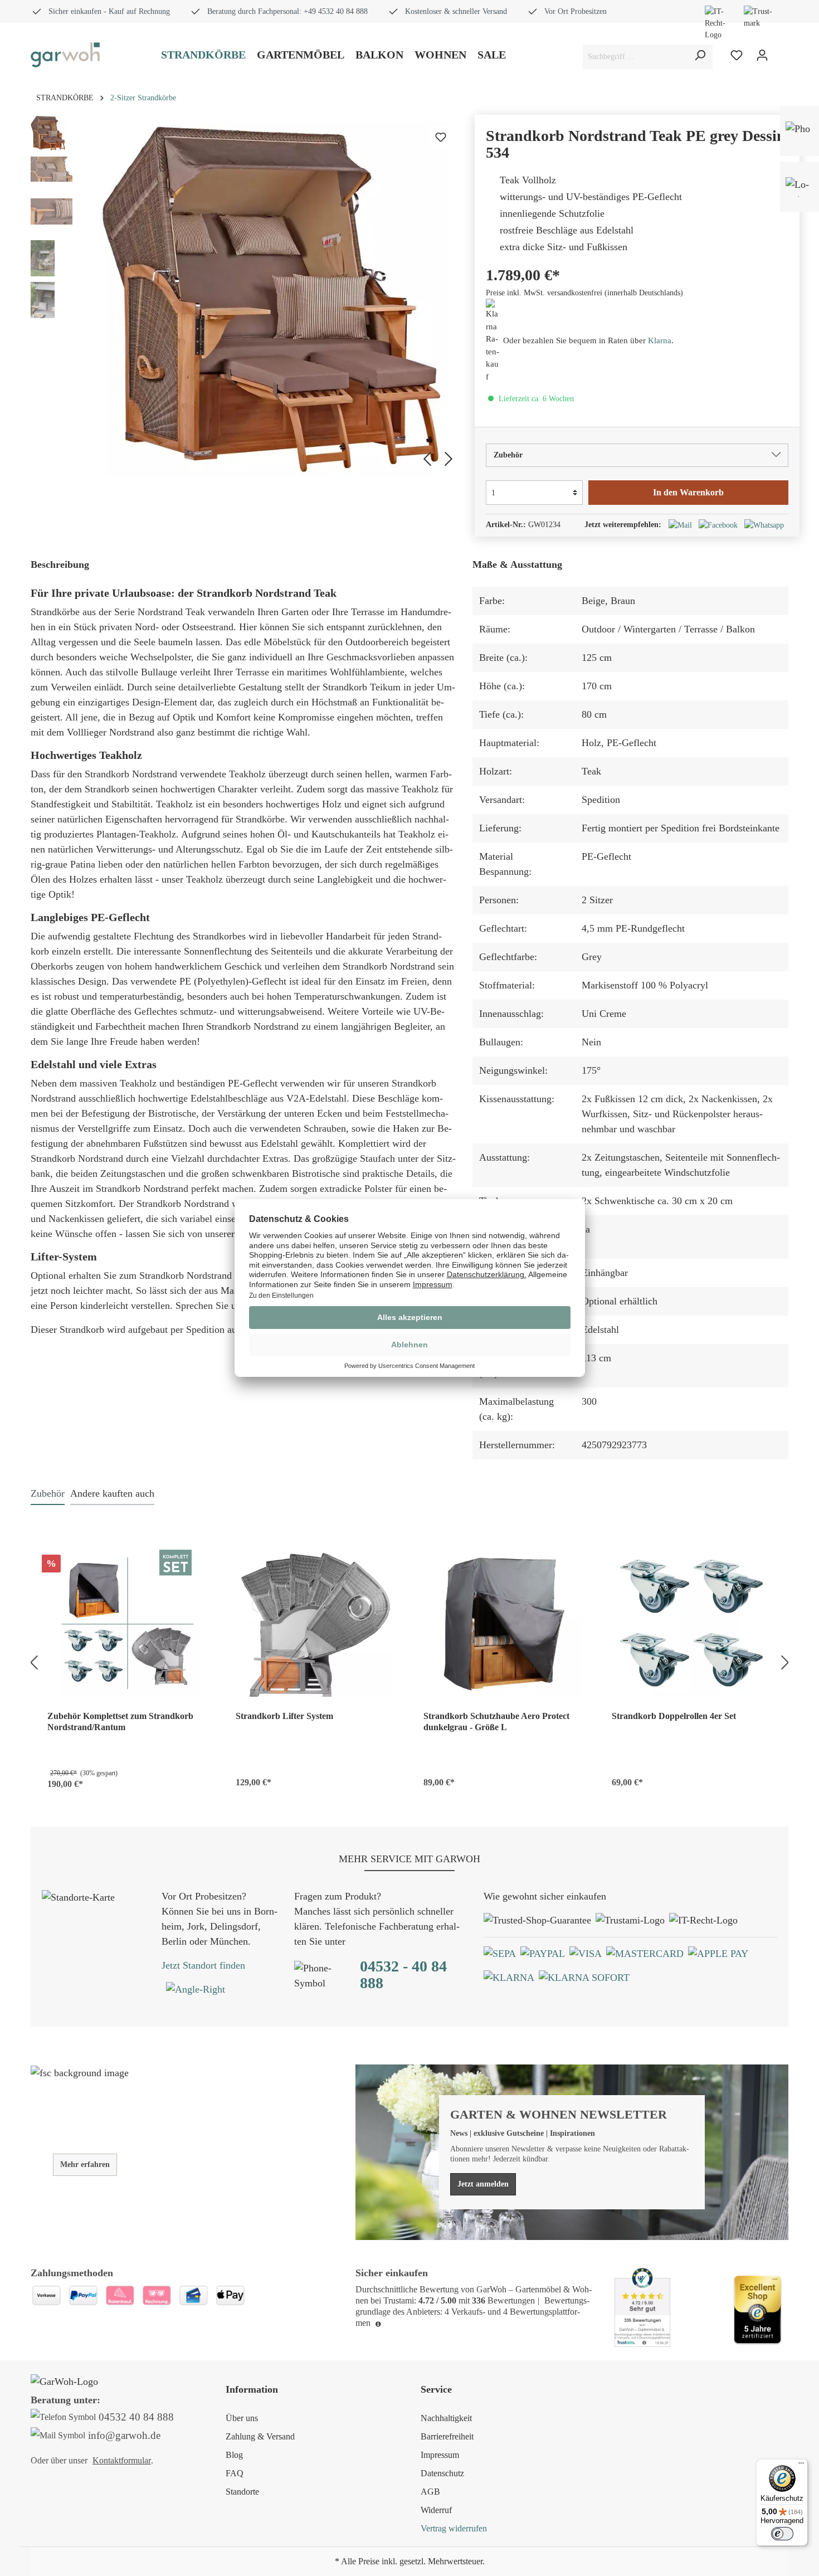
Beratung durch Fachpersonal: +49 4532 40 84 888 (287, 11)
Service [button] (436, 2389)
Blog (234, 2455)
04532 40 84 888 (136, 2417)
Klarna (660, 340)
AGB (430, 2492)
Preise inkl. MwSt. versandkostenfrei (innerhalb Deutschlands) (584, 293)
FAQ (235, 2473)
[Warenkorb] (782, 56)
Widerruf (436, 2510)
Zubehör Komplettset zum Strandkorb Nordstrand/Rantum (120, 1722)
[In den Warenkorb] (194, 1779)
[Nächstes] (450, 457)
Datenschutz (442, 2473)
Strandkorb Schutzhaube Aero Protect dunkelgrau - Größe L (496, 1722)
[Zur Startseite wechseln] (65, 55)
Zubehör (508, 455)
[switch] (782, 2534)
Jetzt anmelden (483, 2184)
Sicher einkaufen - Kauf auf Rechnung (109, 11)
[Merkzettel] (737, 55)
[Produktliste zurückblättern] (32, 1661)
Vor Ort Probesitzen (576, 11)
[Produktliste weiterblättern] (787, 1661)
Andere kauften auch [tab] (112, 1493)
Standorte (242, 2492)
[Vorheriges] (425, 457)
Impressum (440, 2455)
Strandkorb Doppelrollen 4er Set (674, 1716)
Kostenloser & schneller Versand (456, 11)
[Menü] (801, 2466)
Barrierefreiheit (447, 2436)
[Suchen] (700, 57)
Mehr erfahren (85, 2164)
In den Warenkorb (688, 492)
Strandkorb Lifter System (284, 1716)
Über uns (242, 2418)
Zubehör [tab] (48, 1493)
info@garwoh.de (124, 2435)
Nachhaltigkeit (446, 2418)
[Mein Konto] (762, 55)
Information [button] (252, 2389)
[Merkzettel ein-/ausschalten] (441, 137)
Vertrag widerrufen (454, 2528)
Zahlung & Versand (260, 2436)
